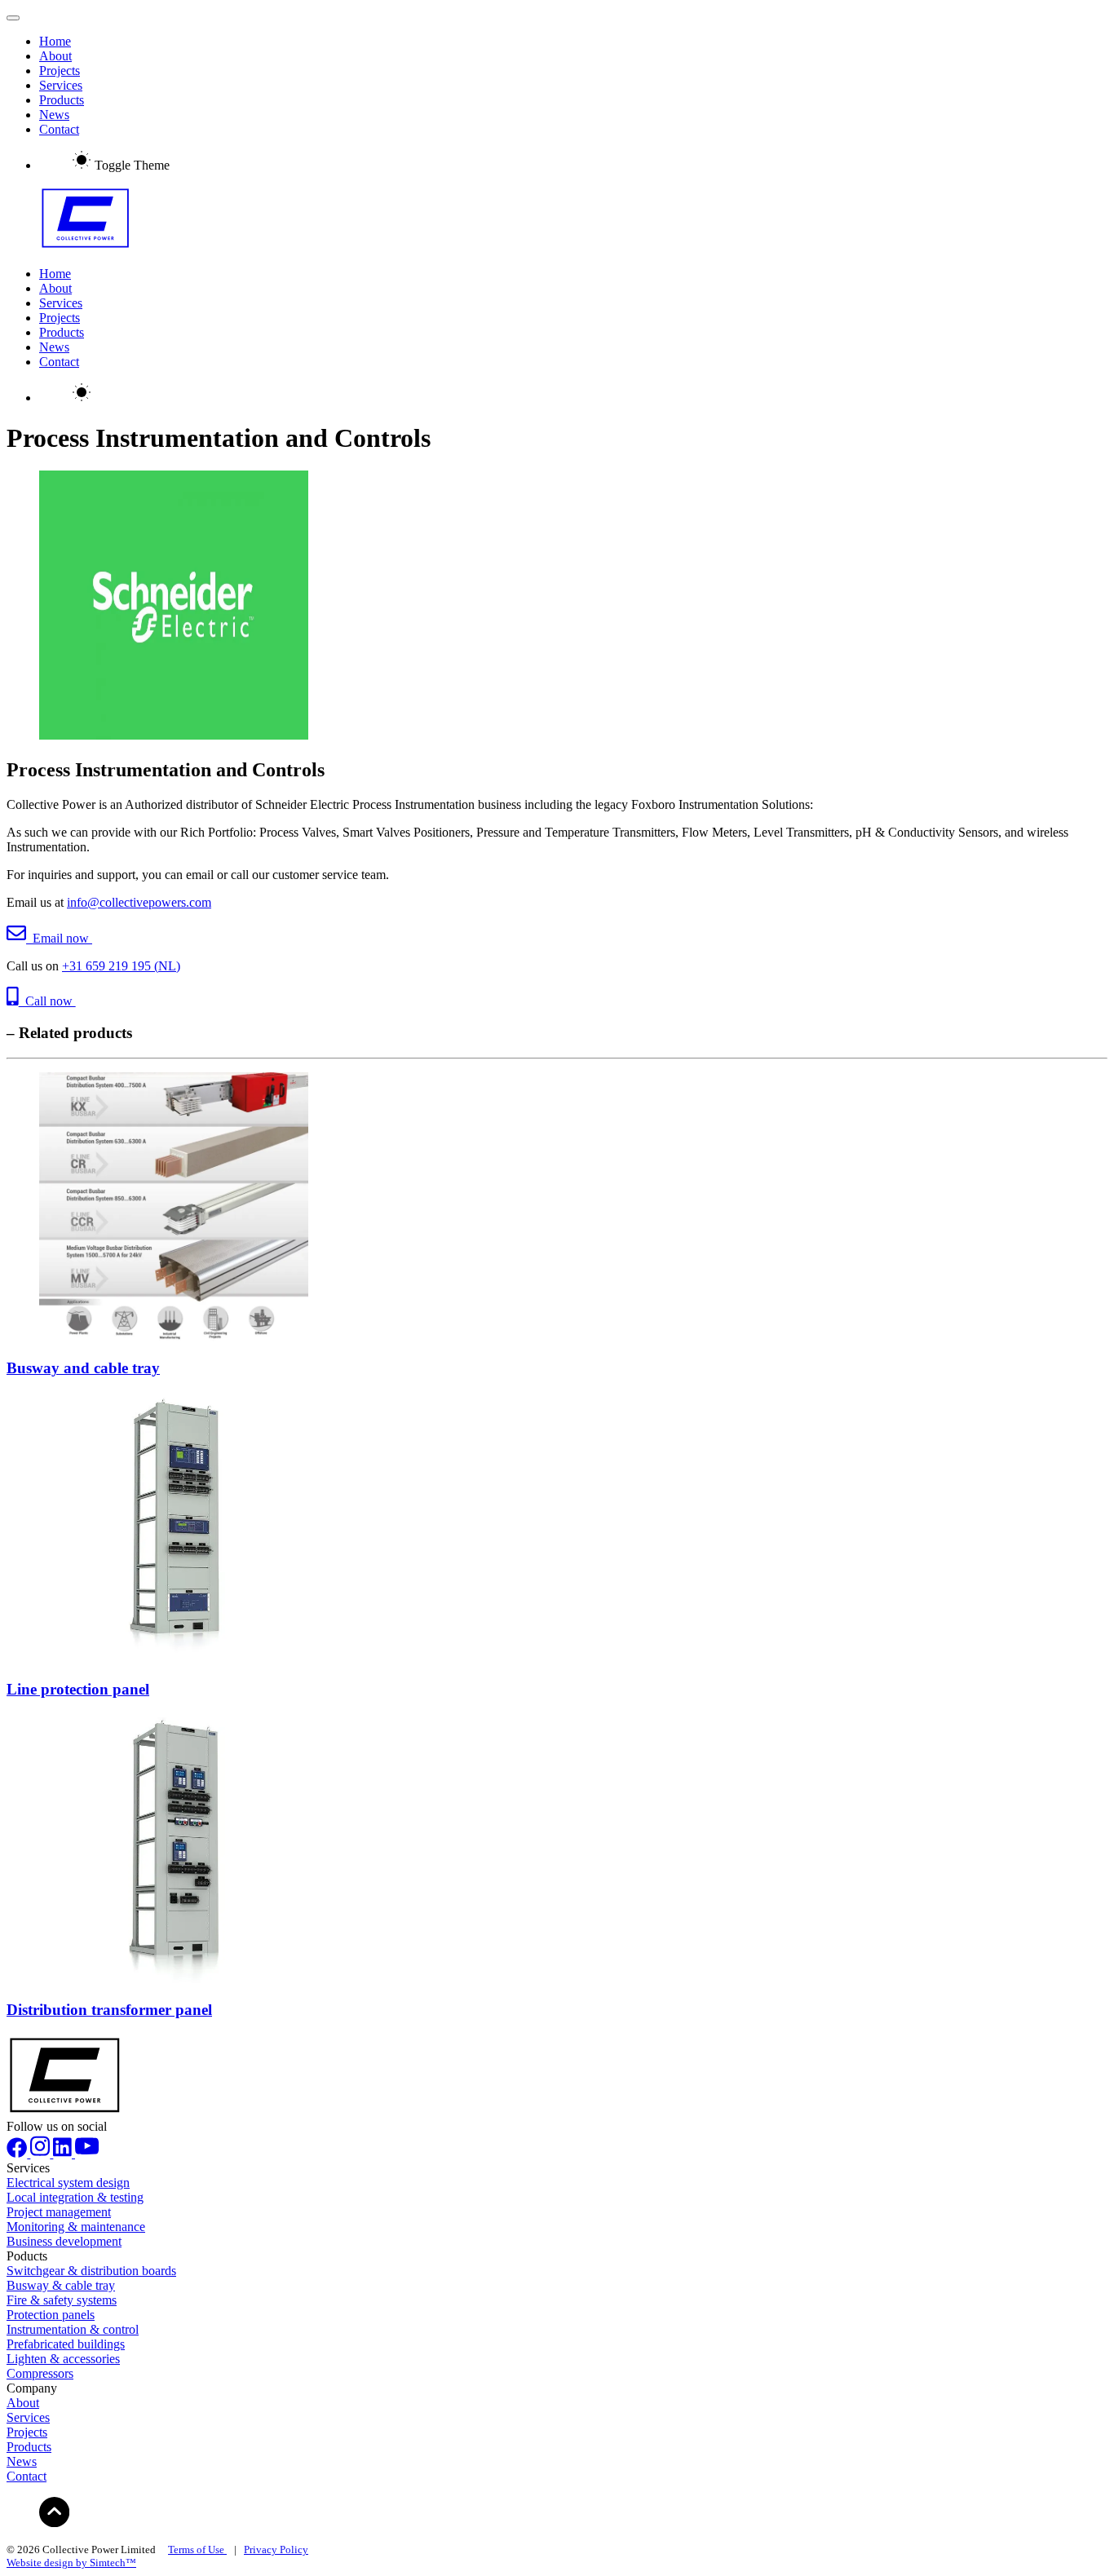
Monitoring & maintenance (76, 2227)
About (55, 56)
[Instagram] (42, 2153)
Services (61, 85)
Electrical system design (68, 2183)
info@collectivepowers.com (139, 902)
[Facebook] (18, 2153)
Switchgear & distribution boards (91, 2271)
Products (62, 100)
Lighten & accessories (63, 2359)
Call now (47, 1001)
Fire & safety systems (62, 2300)
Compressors (40, 2373)
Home (55, 41)
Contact (59, 129)
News (54, 115)
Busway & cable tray (61, 2285)
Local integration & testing (75, 2197)
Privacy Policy (276, 2549)
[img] (54, 2512)
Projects (60, 71)
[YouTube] (87, 2153)
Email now (59, 938)
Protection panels (51, 2315)
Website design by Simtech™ (71, 2563)
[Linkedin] (64, 2153)
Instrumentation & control (73, 2329)
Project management (59, 2212)
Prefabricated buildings (66, 2344)
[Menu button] (13, 18)
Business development (64, 2241)
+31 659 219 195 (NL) (121, 966)
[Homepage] (557, 220)
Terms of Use (197, 2549)
